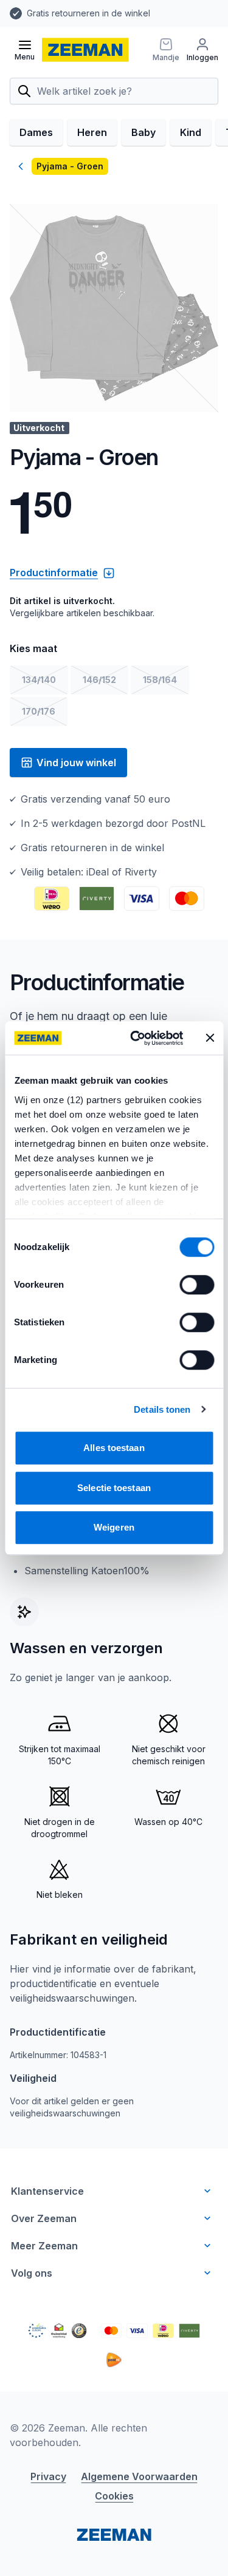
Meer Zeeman (44, 2246)
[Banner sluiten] (210, 1038)
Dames (36, 132)
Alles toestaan (114, 1448)
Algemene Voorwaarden (139, 2476)
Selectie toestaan (114, 1488)
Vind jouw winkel (76, 763)
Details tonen (162, 1409)
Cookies (114, 2496)
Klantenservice (47, 2191)
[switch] (197, 1285)
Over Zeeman (44, 2218)
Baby (143, 132)
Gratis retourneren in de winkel (88, 13)
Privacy (48, 2476)
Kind (191, 132)
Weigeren (114, 1527)
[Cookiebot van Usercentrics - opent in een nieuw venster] (136, 1038)
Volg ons (32, 2273)
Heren (92, 132)
